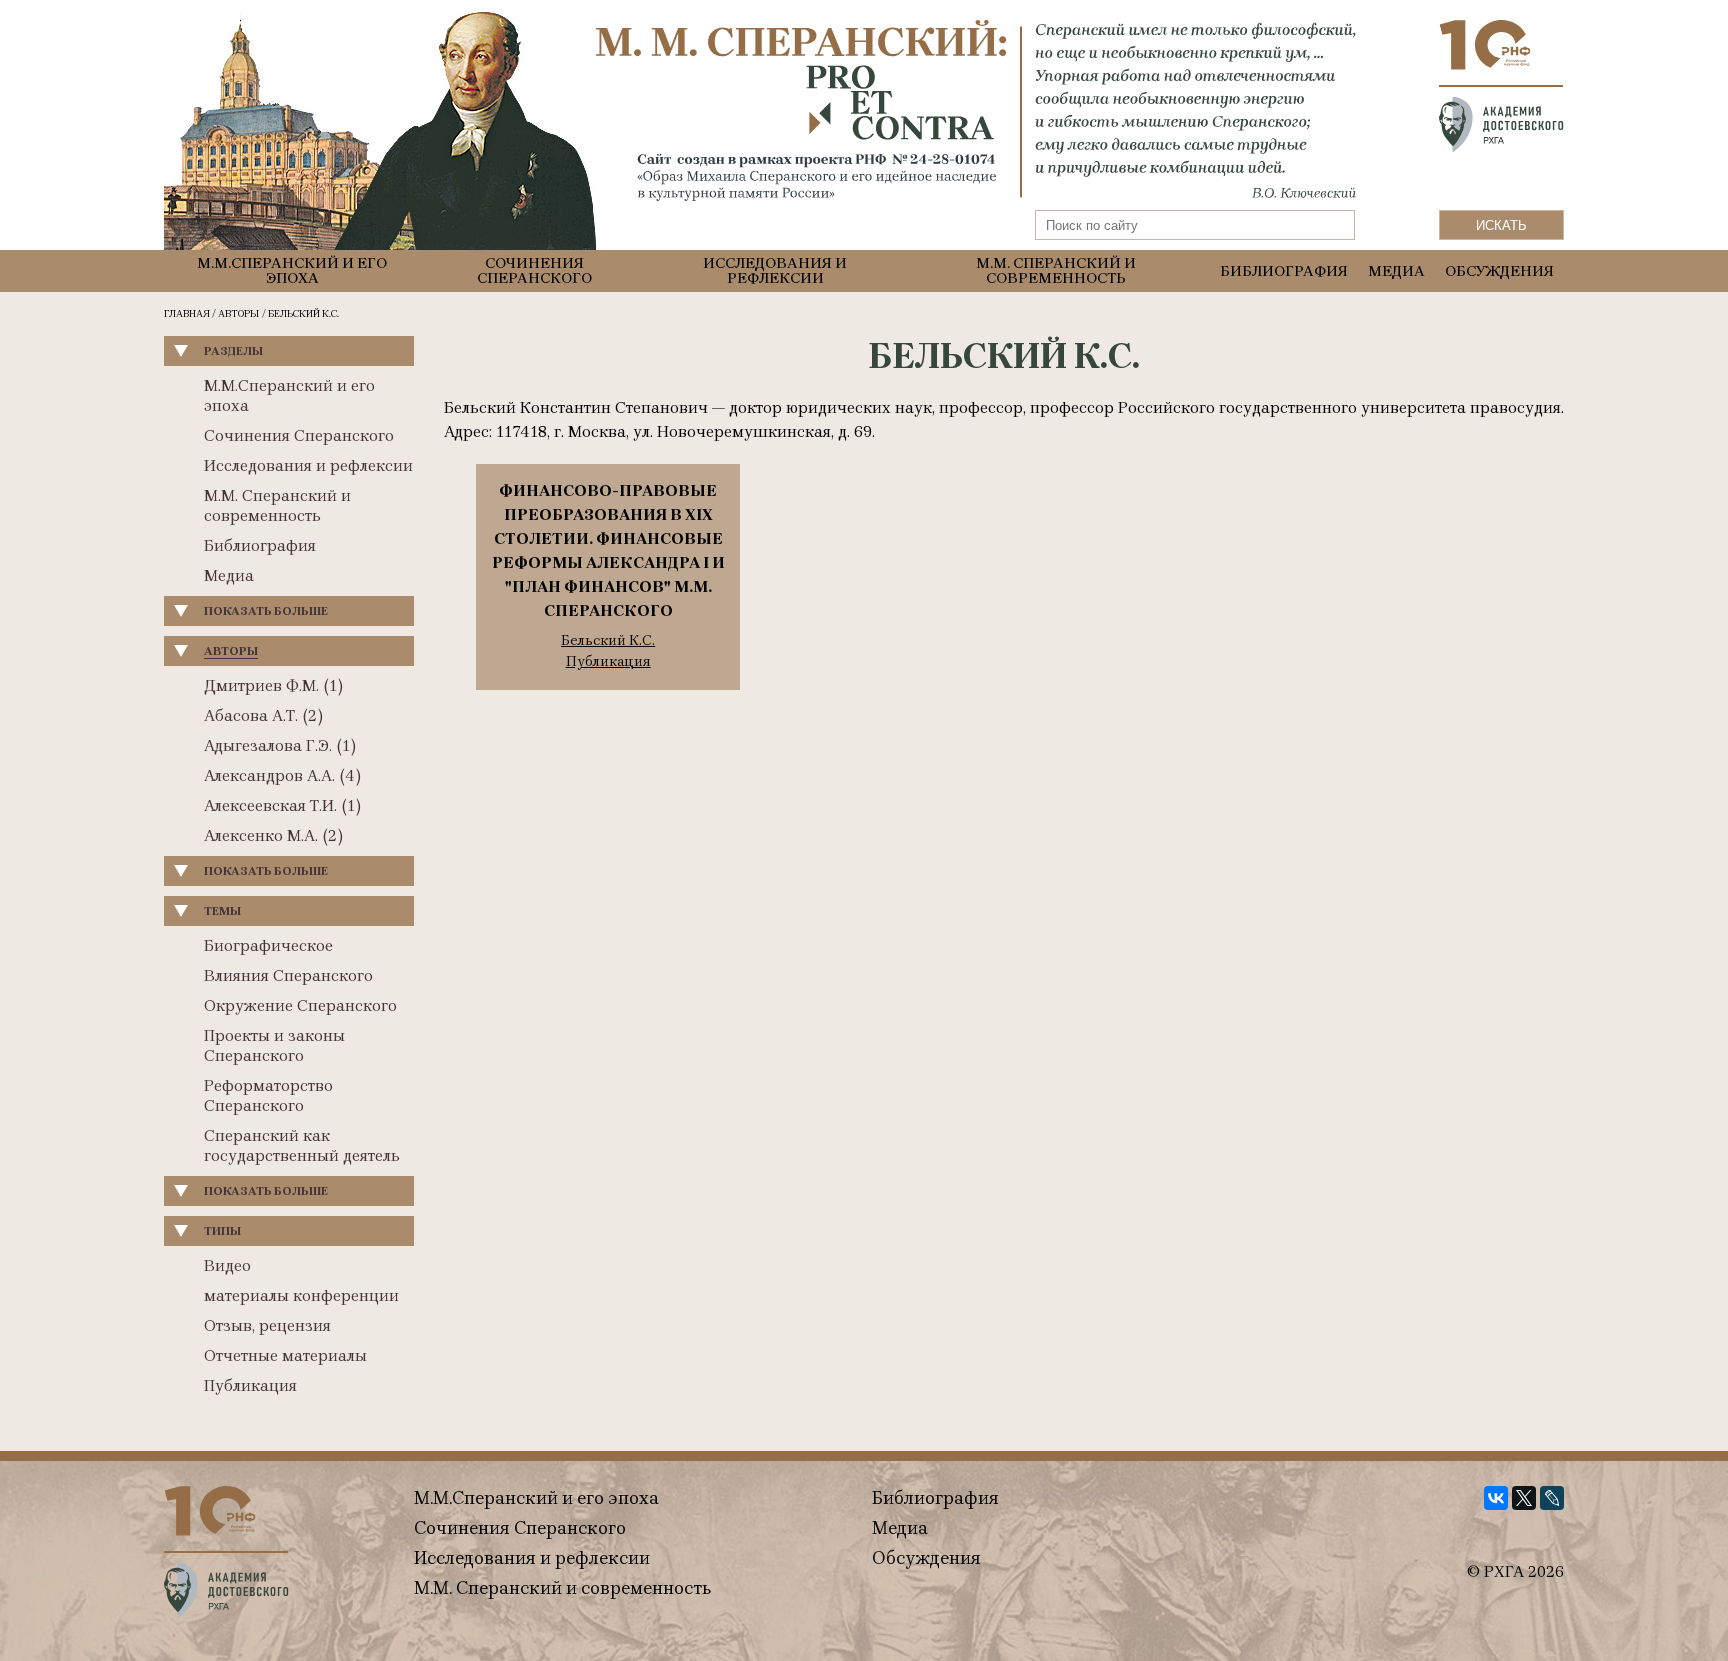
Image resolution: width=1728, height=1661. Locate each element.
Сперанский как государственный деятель (302, 1145)
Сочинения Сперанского (534, 271)
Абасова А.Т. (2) (263, 715)
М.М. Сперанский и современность (1056, 271)
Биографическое (268, 945)
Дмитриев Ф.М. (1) (273, 685)
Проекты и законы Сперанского (274, 1045)
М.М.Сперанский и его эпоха (292, 271)
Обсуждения (1499, 271)
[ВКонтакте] (1496, 1498)
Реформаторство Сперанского (268, 1095)
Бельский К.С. (608, 641)
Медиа (1396, 271)
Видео (227, 1265)
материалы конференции (301, 1295)
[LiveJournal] (1552, 1498)
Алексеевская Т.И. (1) (282, 805)
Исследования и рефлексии (775, 271)
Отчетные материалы (285, 1355)
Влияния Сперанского (288, 975)
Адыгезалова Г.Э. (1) (280, 745)
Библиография (1284, 271)
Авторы (239, 314)
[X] (1524, 1498)
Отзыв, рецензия (267, 1325)
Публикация (250, 1385)
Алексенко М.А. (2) (273, 835)
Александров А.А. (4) (282, 775)
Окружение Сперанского (300, 1005)
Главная (187, 314)
